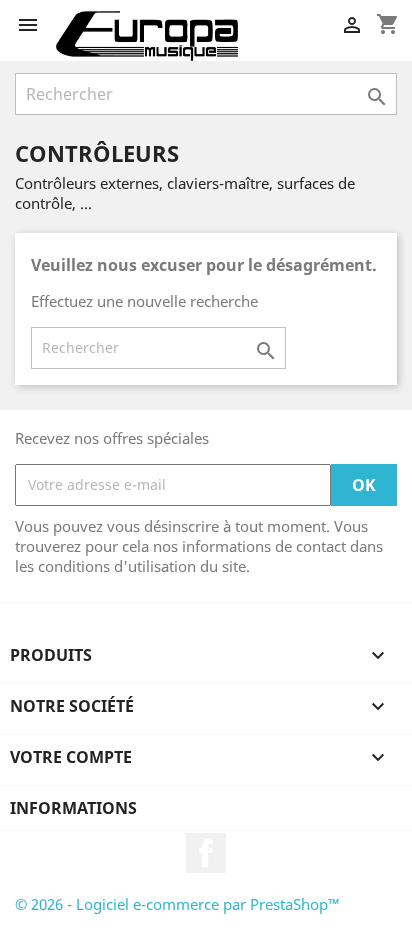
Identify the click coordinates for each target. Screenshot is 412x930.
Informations (73, 808)
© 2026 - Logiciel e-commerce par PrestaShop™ (177, 904)
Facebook (206, 853)
